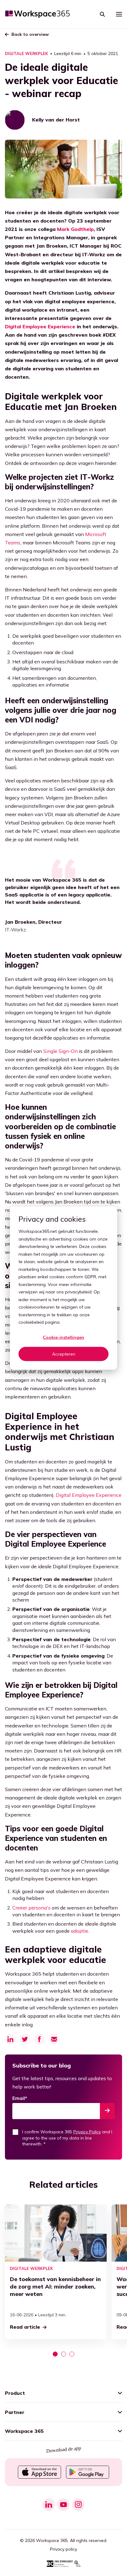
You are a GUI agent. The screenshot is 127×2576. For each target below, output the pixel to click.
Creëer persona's (31, 1908)
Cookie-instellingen (63, 1337)
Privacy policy (63, 2549)
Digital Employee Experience (40, 326)
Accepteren (64, 1354)
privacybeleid (78, 1292)
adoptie (80, 1931)
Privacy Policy (87, 2132)
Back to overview (30, 34)
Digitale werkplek (27, 54)
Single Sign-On (60, 1051)
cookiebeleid (31, 1322)
